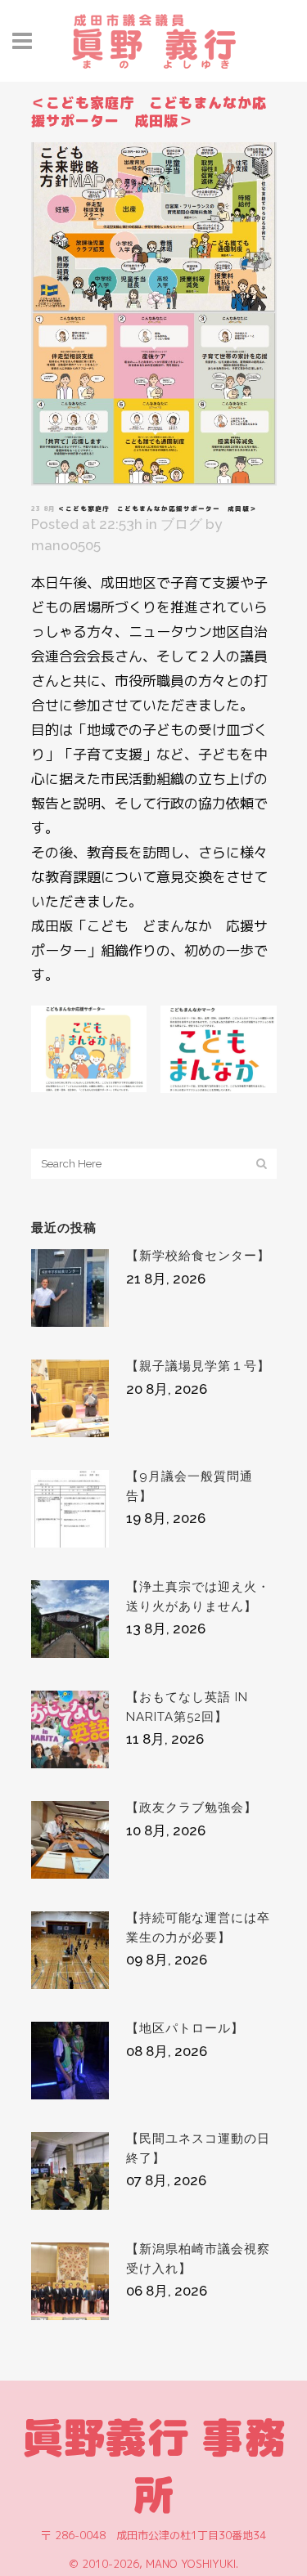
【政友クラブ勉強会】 (192, 1808)
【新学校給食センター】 (198, 1256)
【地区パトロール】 (185, 2028)
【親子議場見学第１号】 (198, 1366)
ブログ (181, 524)
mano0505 (66, 545)
